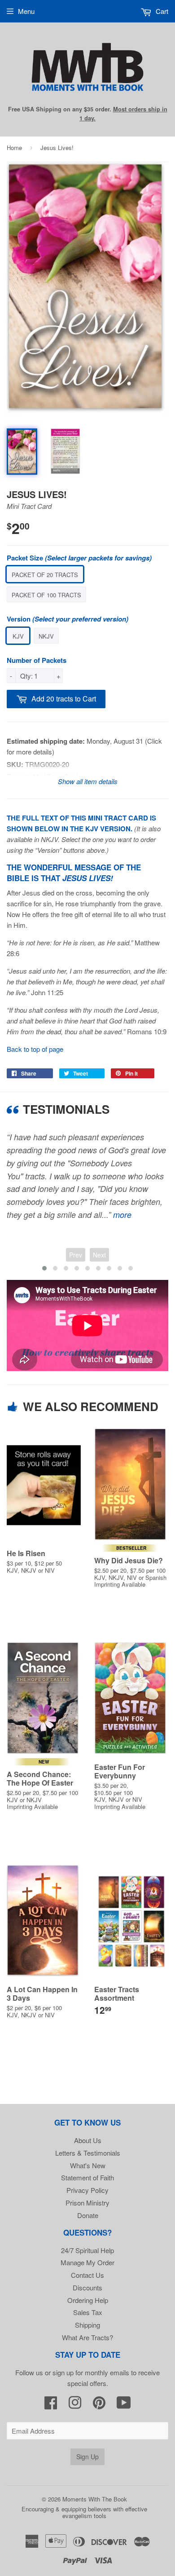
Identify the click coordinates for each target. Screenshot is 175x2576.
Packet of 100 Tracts (46, 595)
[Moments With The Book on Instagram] (75, 2405)
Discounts (87, 2287)
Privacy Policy (87, 2190)
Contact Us (87, 2275)
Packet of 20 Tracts (45, 575)
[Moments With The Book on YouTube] (124, 2405)
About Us (88, 2140)
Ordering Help (88, 2300)
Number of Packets (37, 660)
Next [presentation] (99, 1255)
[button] (44, 1268)
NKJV (46, 636)
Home (14, 148)
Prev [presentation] (76, 1255)
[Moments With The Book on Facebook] (51, 2405)
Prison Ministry (87, 2203)
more (122, 1215)
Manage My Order (87, 2262)
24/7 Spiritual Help (87, 2250)
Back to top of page (35, 1049)
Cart (161, 11)
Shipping (87, 2325)
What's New (88, 2165)
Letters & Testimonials (88, 2153)
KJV (18, 636)
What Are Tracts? (87, 2337)
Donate (88, 2215)
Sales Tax (88, 2312)
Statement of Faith (87, 2177)
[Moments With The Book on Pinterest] (99, 2405)
